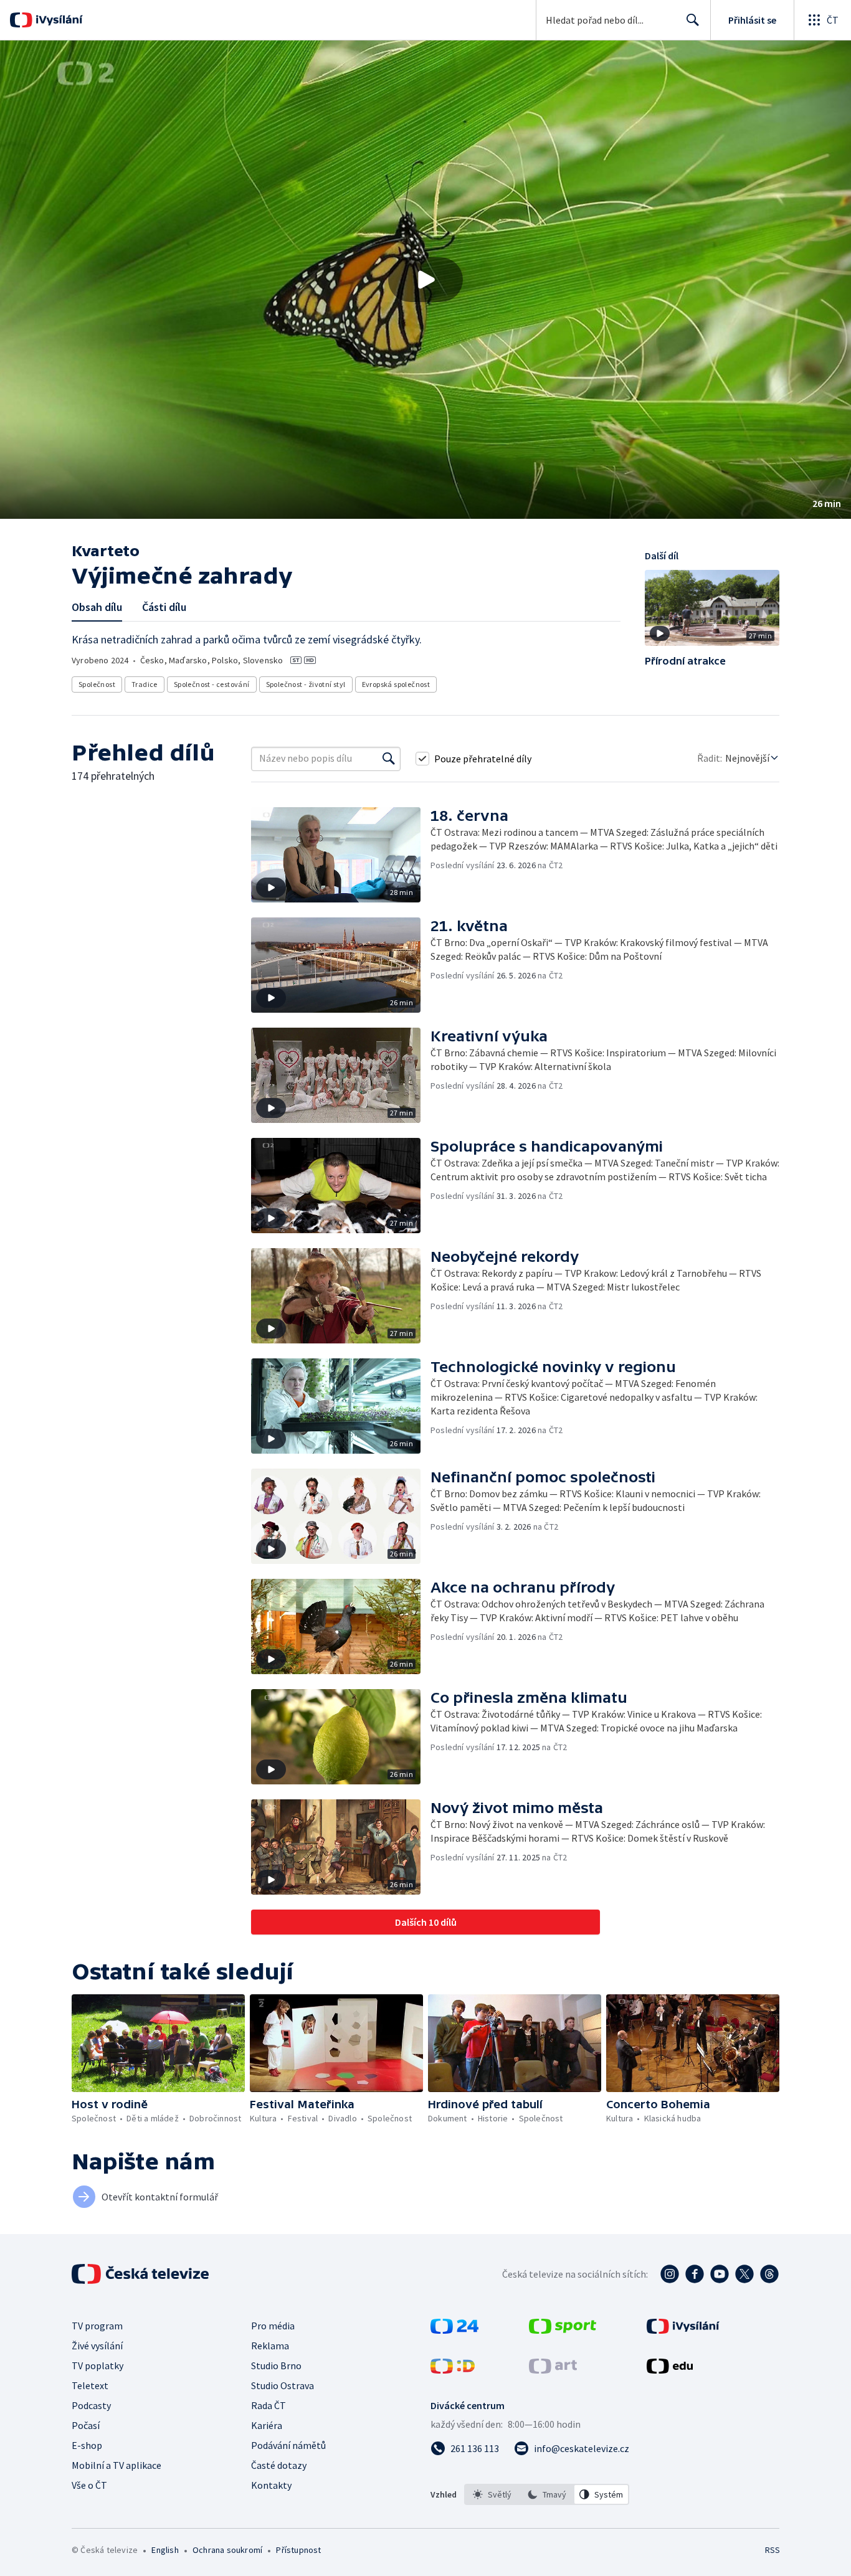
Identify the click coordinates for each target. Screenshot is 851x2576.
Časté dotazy (279, 2465)
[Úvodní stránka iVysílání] (58, 20)
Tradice (145, 684)
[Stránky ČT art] (553, 2370)
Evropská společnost (396, 684)
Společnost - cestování (212, 684)
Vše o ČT (89, 2485)
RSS (773, 2550)
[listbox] (547, 2494)
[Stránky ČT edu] (670, 2370)
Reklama (270, 2346)
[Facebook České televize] (695, 2274)
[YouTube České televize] (720, 2274)
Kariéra (267, 2425)
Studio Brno (276, 2365)
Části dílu (164, 607)
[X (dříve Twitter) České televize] (744, 2274)
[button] (425, 280)
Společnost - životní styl (306, 684)
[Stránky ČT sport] (563, 2330)
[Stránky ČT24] (454, 2330)
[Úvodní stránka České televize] (141, 2274)
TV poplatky (97, 2365)
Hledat (693, 20)
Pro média (273, 2326)
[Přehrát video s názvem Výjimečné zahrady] (425, 280)
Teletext (90, 2385)
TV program (97, 2326)
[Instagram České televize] (670, 2274)
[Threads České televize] (769, 2274)
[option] (492, 2494)
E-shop (87, 2445)
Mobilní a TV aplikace (116, 2465)
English (165, 2550)
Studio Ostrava (283, 2385)
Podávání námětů (288, 2445)
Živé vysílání (97, 2346)
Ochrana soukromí (227, 2550)
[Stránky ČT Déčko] (453, 2370)
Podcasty (91, 2405)
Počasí (86, 2425)
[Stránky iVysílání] (683, 2330)
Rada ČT (269, 2405)
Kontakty (271, 2485)
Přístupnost (298, 2550)
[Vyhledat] (389, 759)
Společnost (97, 684)
